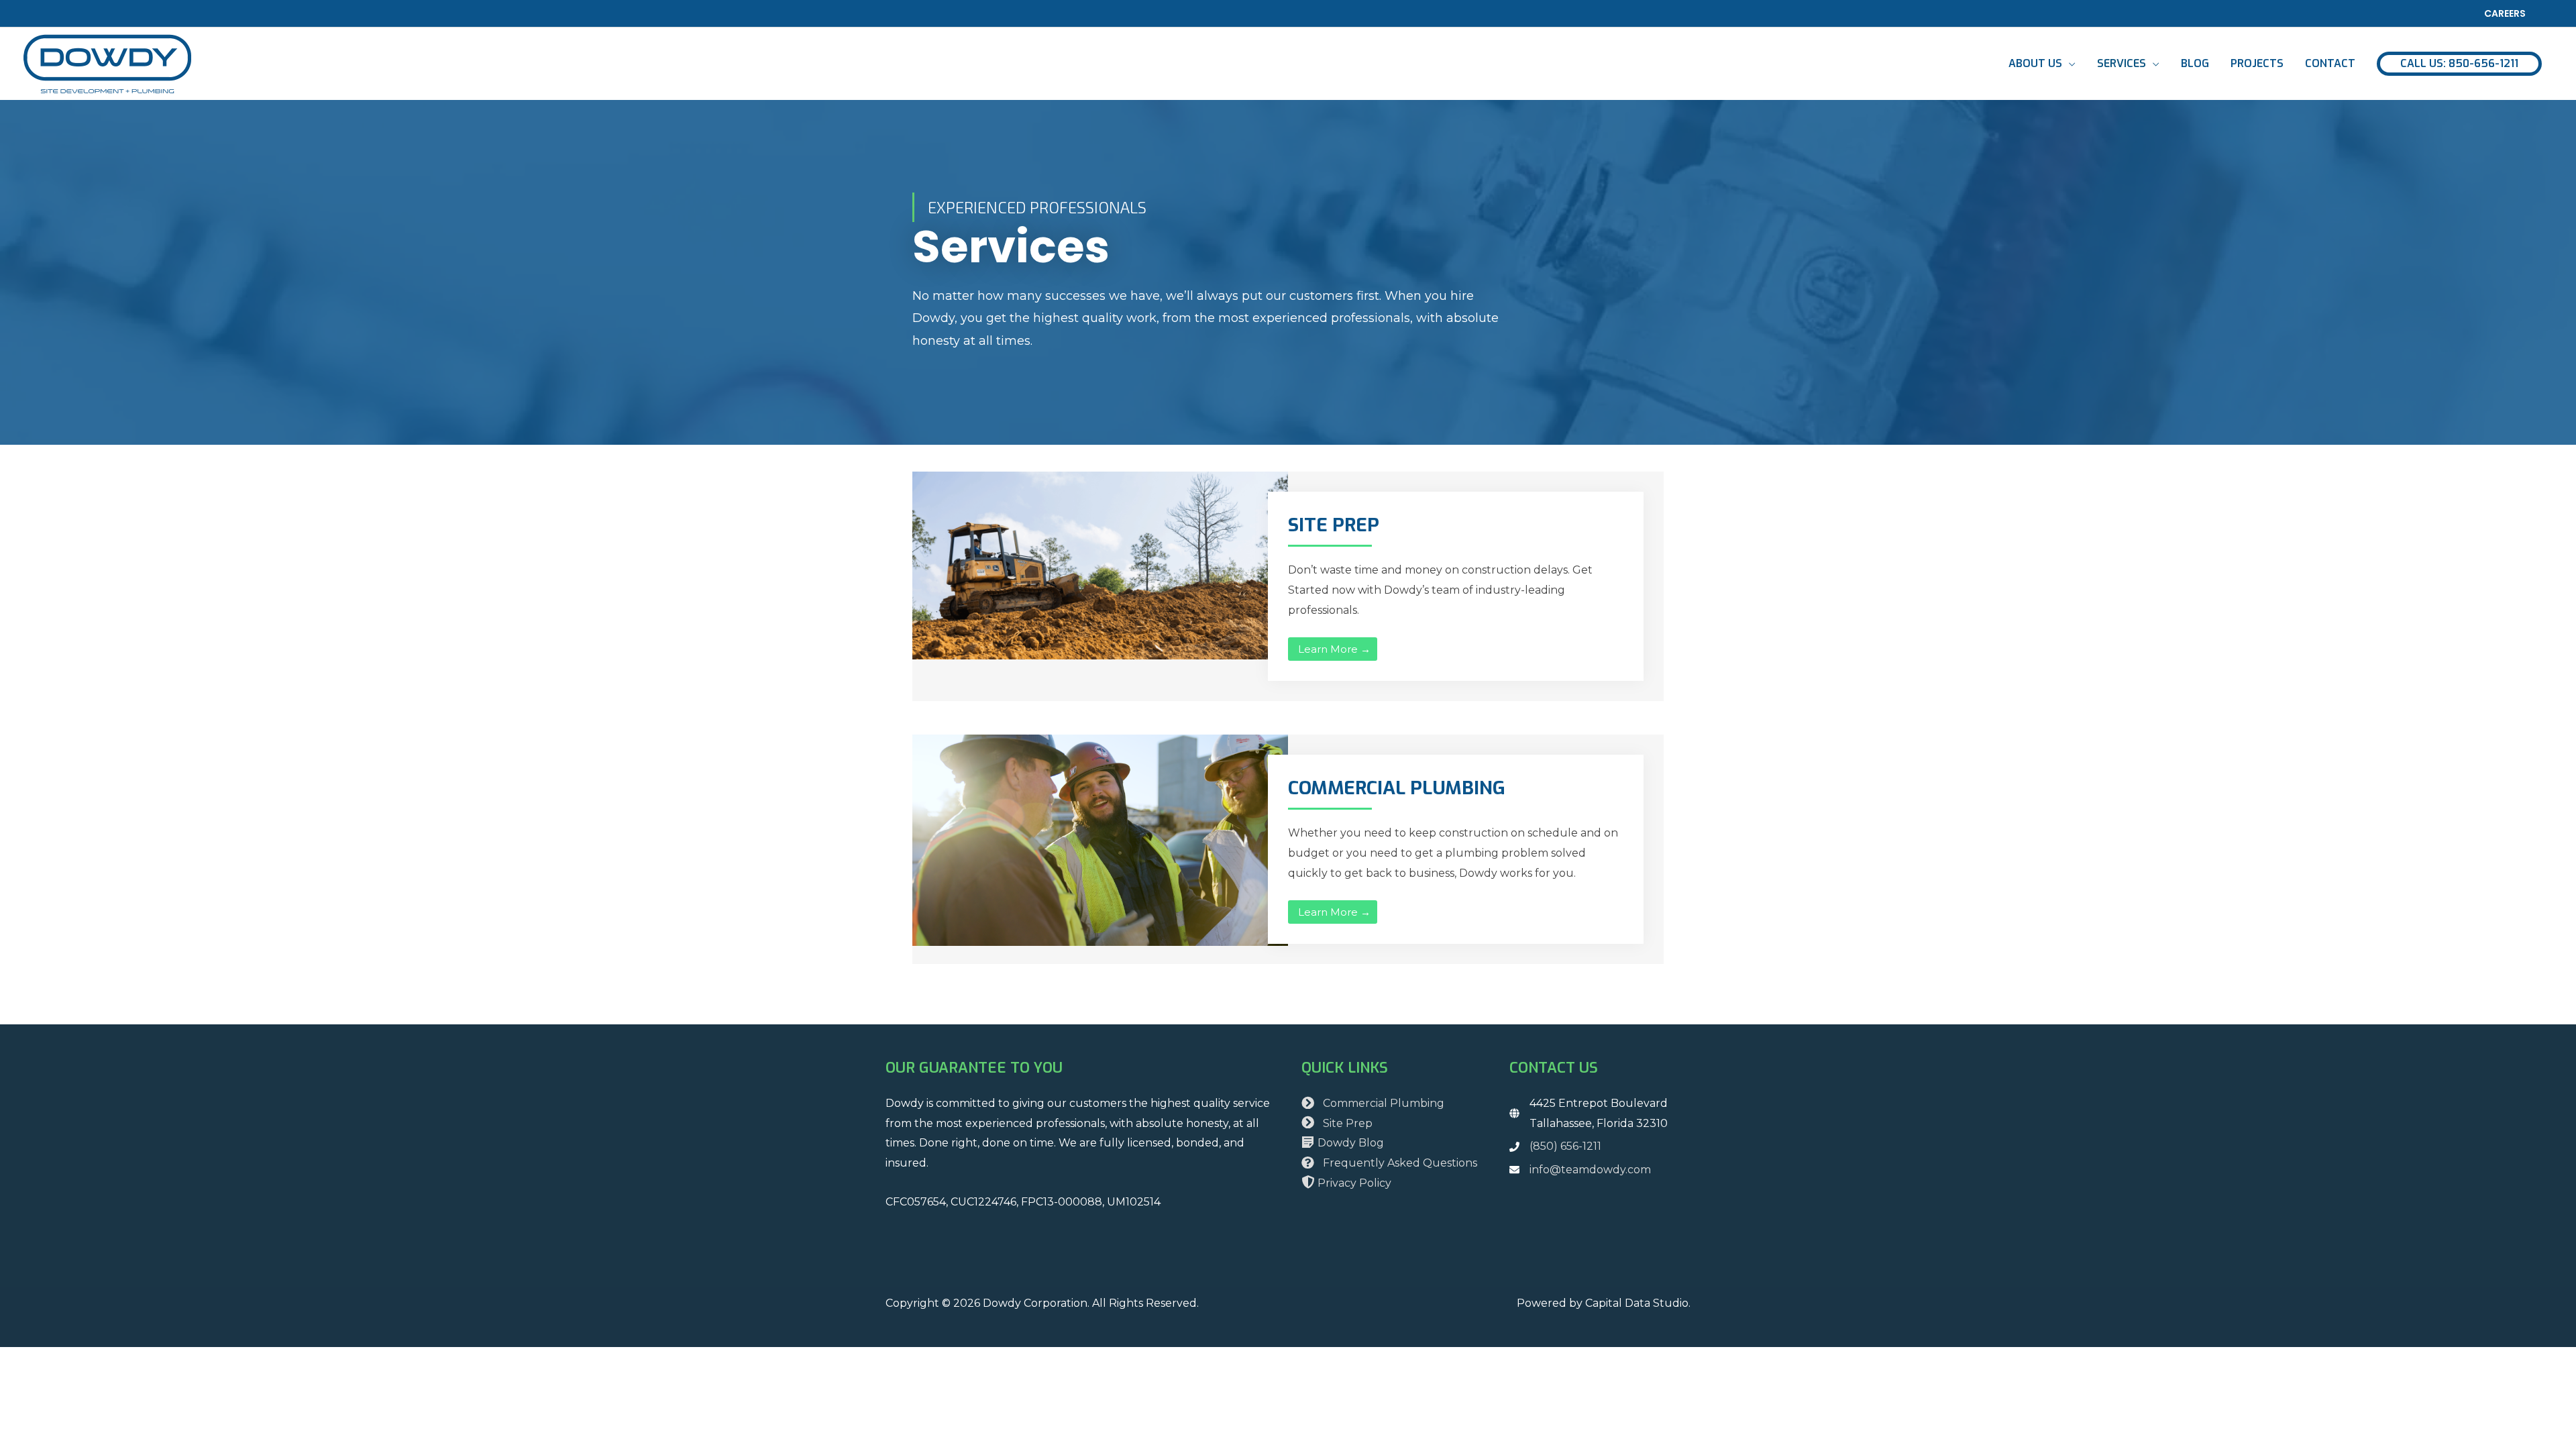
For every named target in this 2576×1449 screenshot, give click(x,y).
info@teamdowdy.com (1590, 1170)
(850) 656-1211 (1565, 1146)
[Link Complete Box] (1288, 586)
